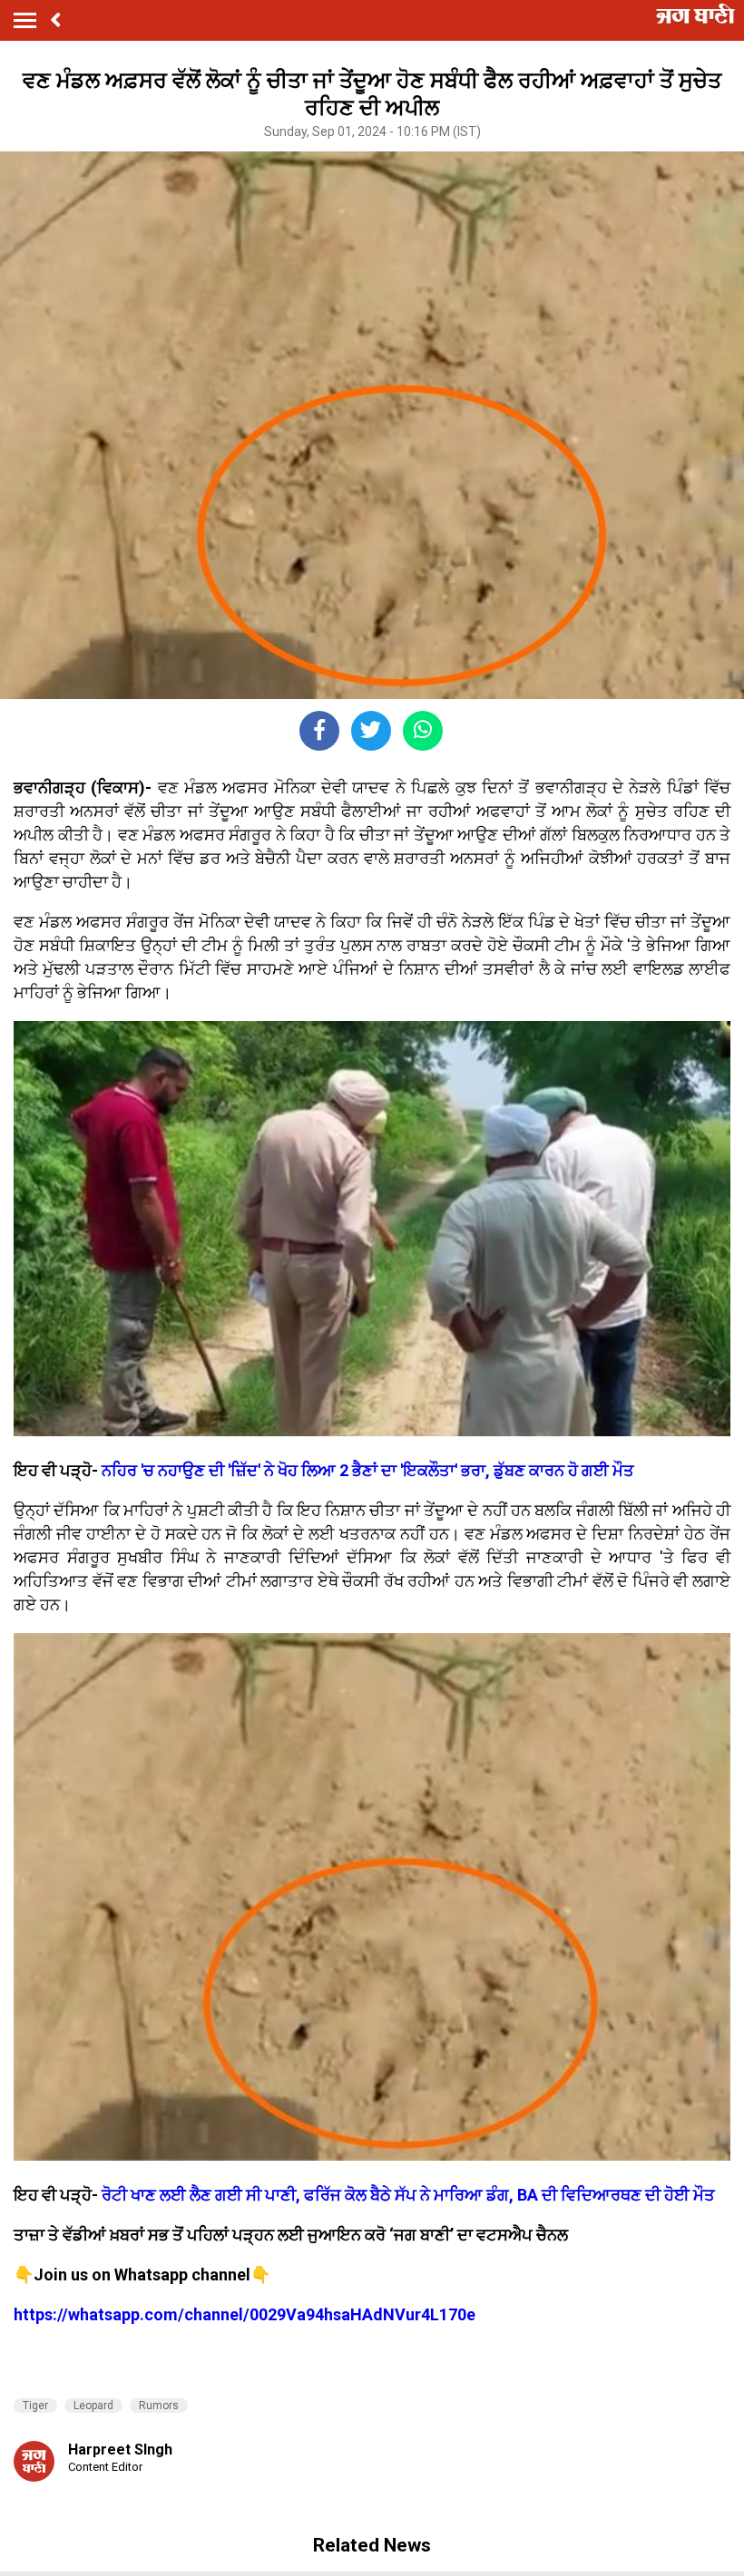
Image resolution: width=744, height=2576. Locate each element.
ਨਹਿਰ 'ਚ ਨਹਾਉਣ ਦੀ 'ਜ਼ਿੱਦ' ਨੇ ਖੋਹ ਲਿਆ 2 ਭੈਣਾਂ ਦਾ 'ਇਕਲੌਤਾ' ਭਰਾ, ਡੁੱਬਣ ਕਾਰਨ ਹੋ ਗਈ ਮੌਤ (368, 1470)
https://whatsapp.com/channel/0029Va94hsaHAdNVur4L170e (245, 2314)
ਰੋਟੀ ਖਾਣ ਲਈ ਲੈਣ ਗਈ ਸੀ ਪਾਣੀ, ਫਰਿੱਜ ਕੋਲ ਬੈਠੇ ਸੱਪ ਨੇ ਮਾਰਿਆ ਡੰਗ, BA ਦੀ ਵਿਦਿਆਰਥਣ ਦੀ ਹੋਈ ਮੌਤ (408, 2195)
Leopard (93, 2406)
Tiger (35, 2406)
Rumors (159, 2406)
